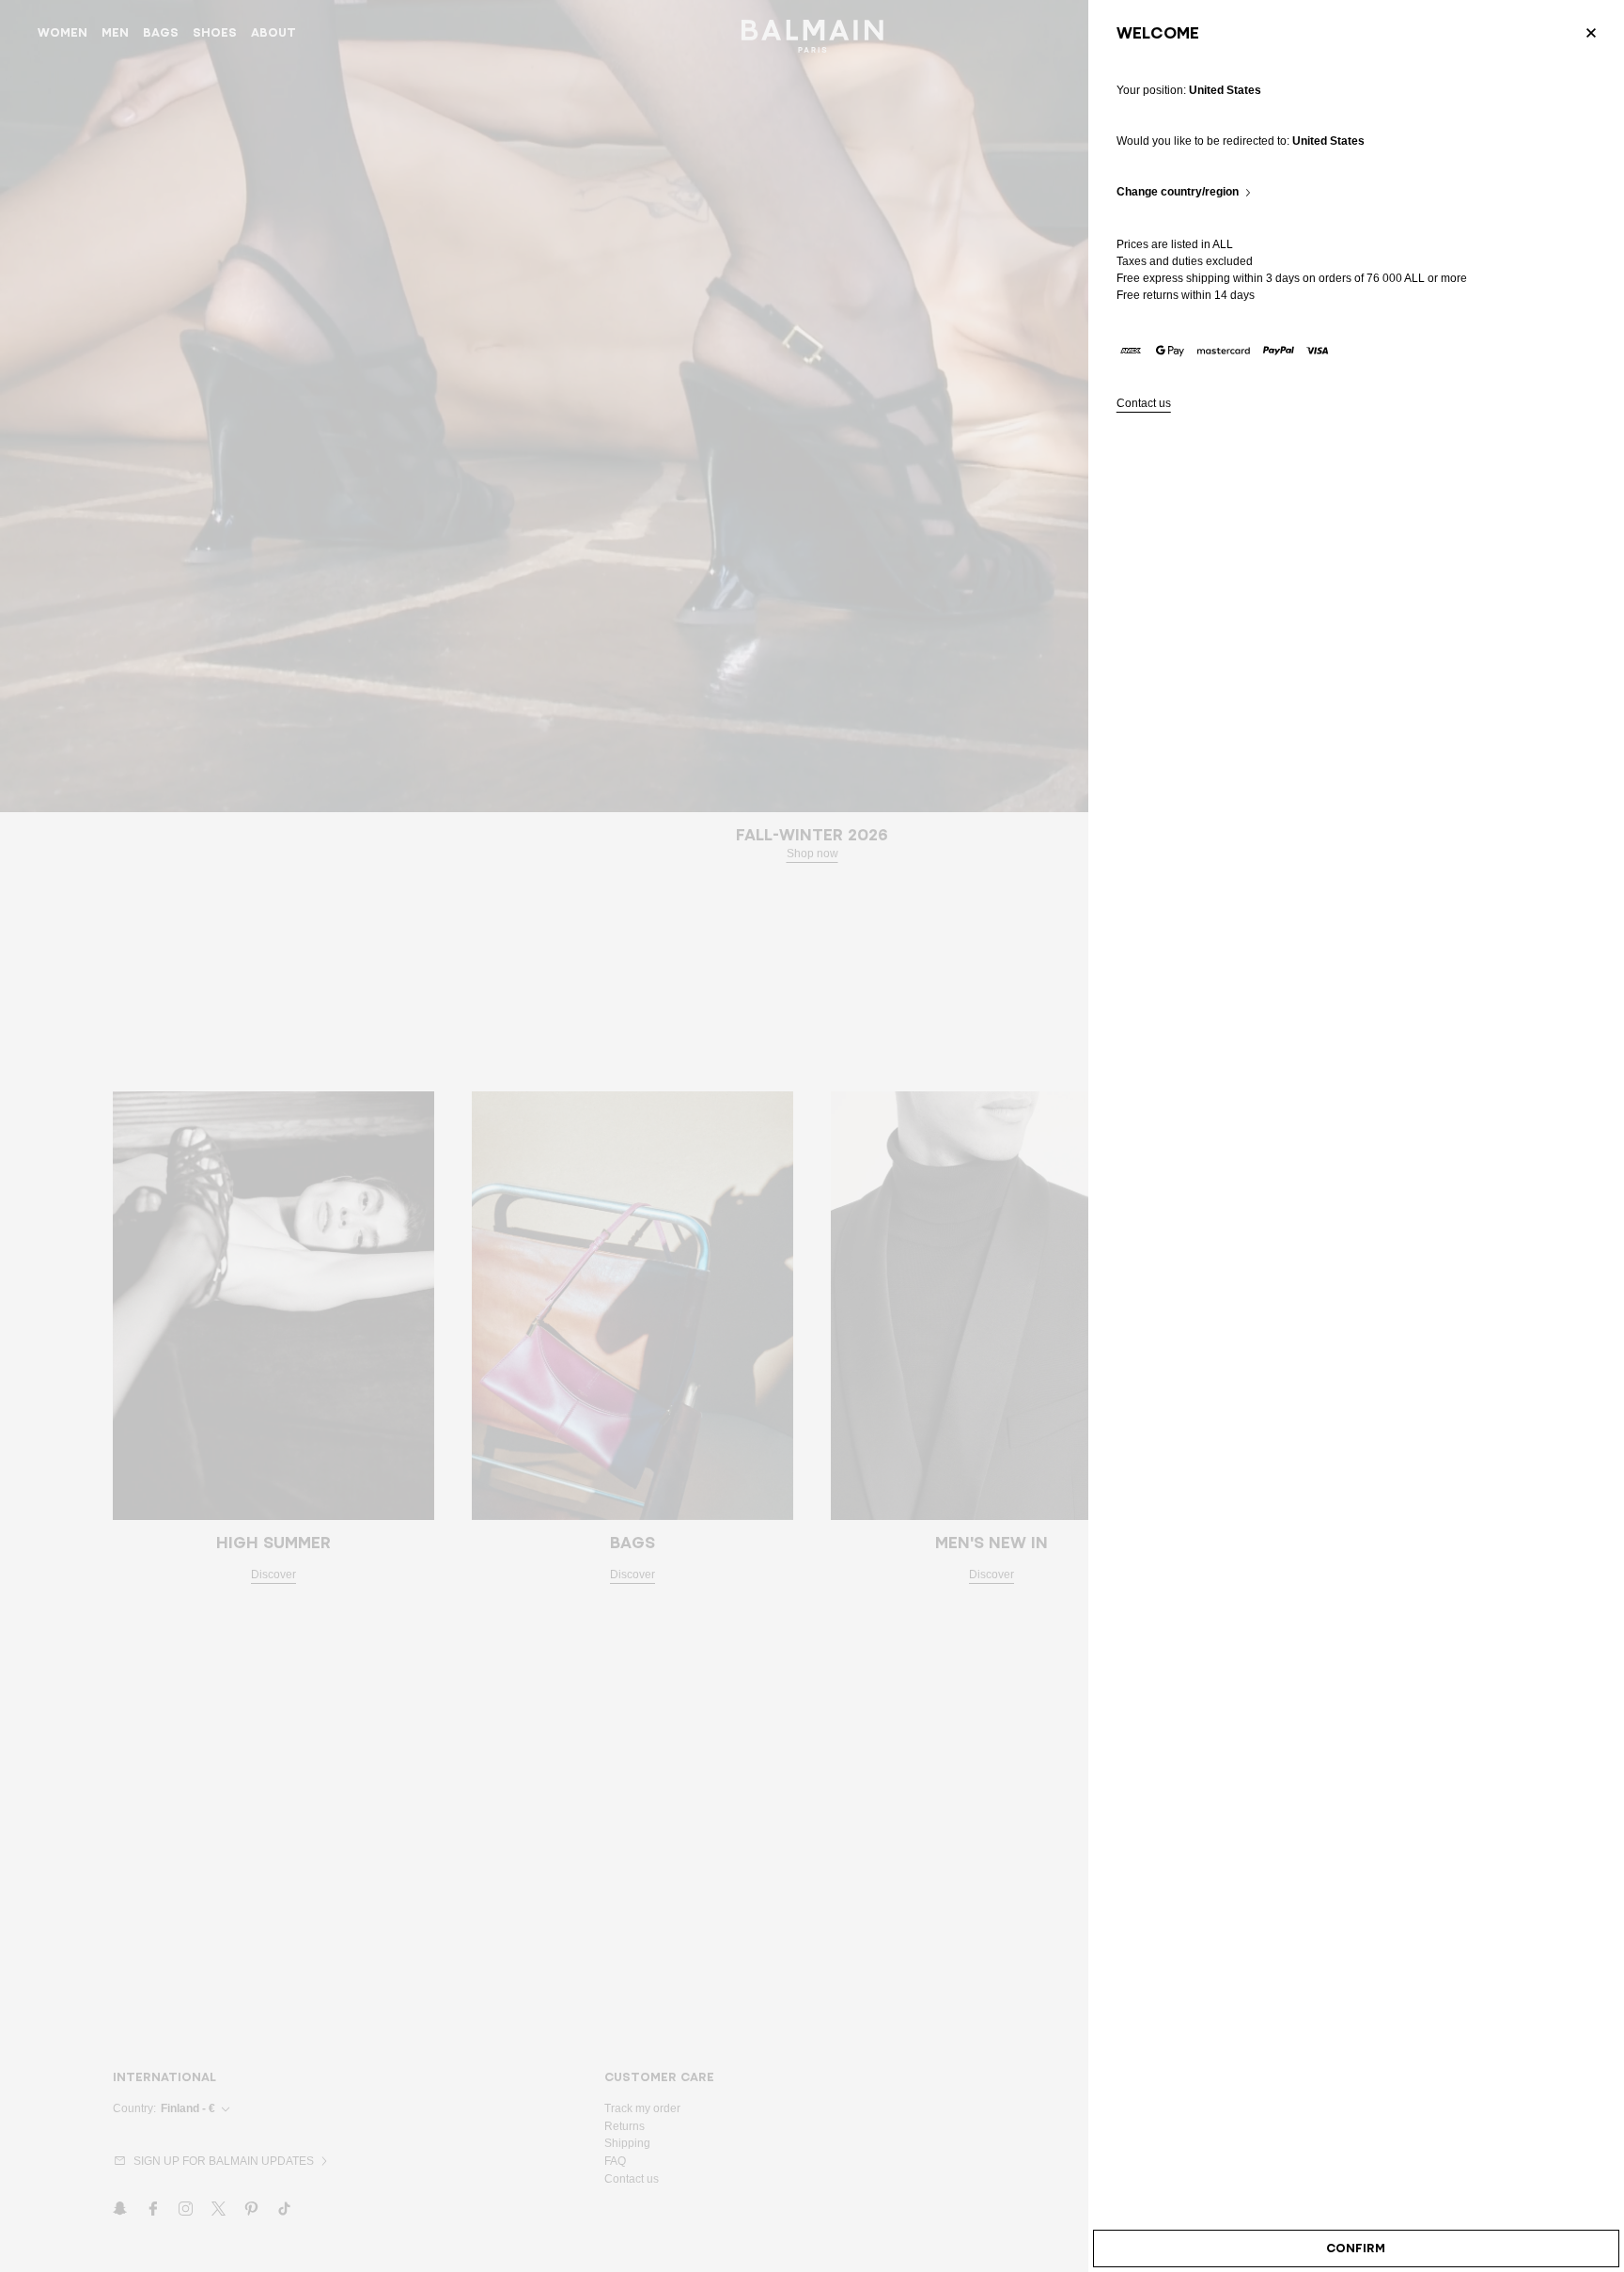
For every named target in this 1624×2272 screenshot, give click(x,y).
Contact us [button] (1144, 404)
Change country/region (1178, 192)
